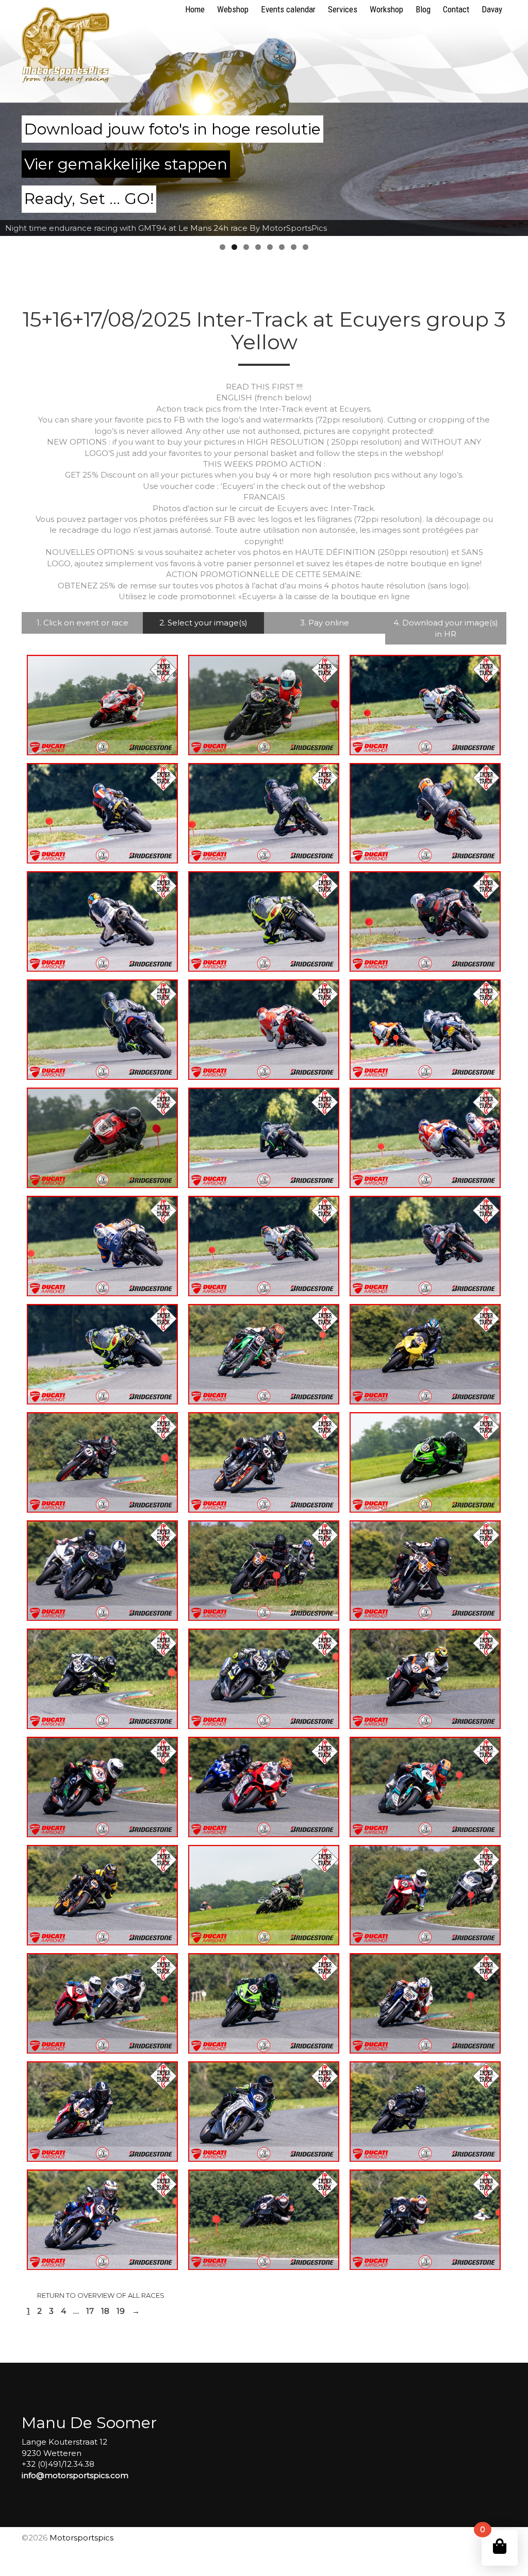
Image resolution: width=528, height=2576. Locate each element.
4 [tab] (258, 247)
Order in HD (133, 736)
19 (121, 2311)
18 (105, 2311)
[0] (500, 2546)
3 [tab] (246, 247)
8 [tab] (306, 247)
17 (90, 2311)
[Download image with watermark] (93, 736)
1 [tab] (222, 247)
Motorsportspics (81, 2538)
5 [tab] (270, 247)
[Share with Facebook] (55, 736)
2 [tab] (234, 247)
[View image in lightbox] (73, 736)
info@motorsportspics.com (75, 2475)
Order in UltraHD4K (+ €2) (105, 747)
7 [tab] (294, 247)
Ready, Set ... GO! (89, 199)
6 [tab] (282, 247)
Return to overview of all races (101, 2295)
